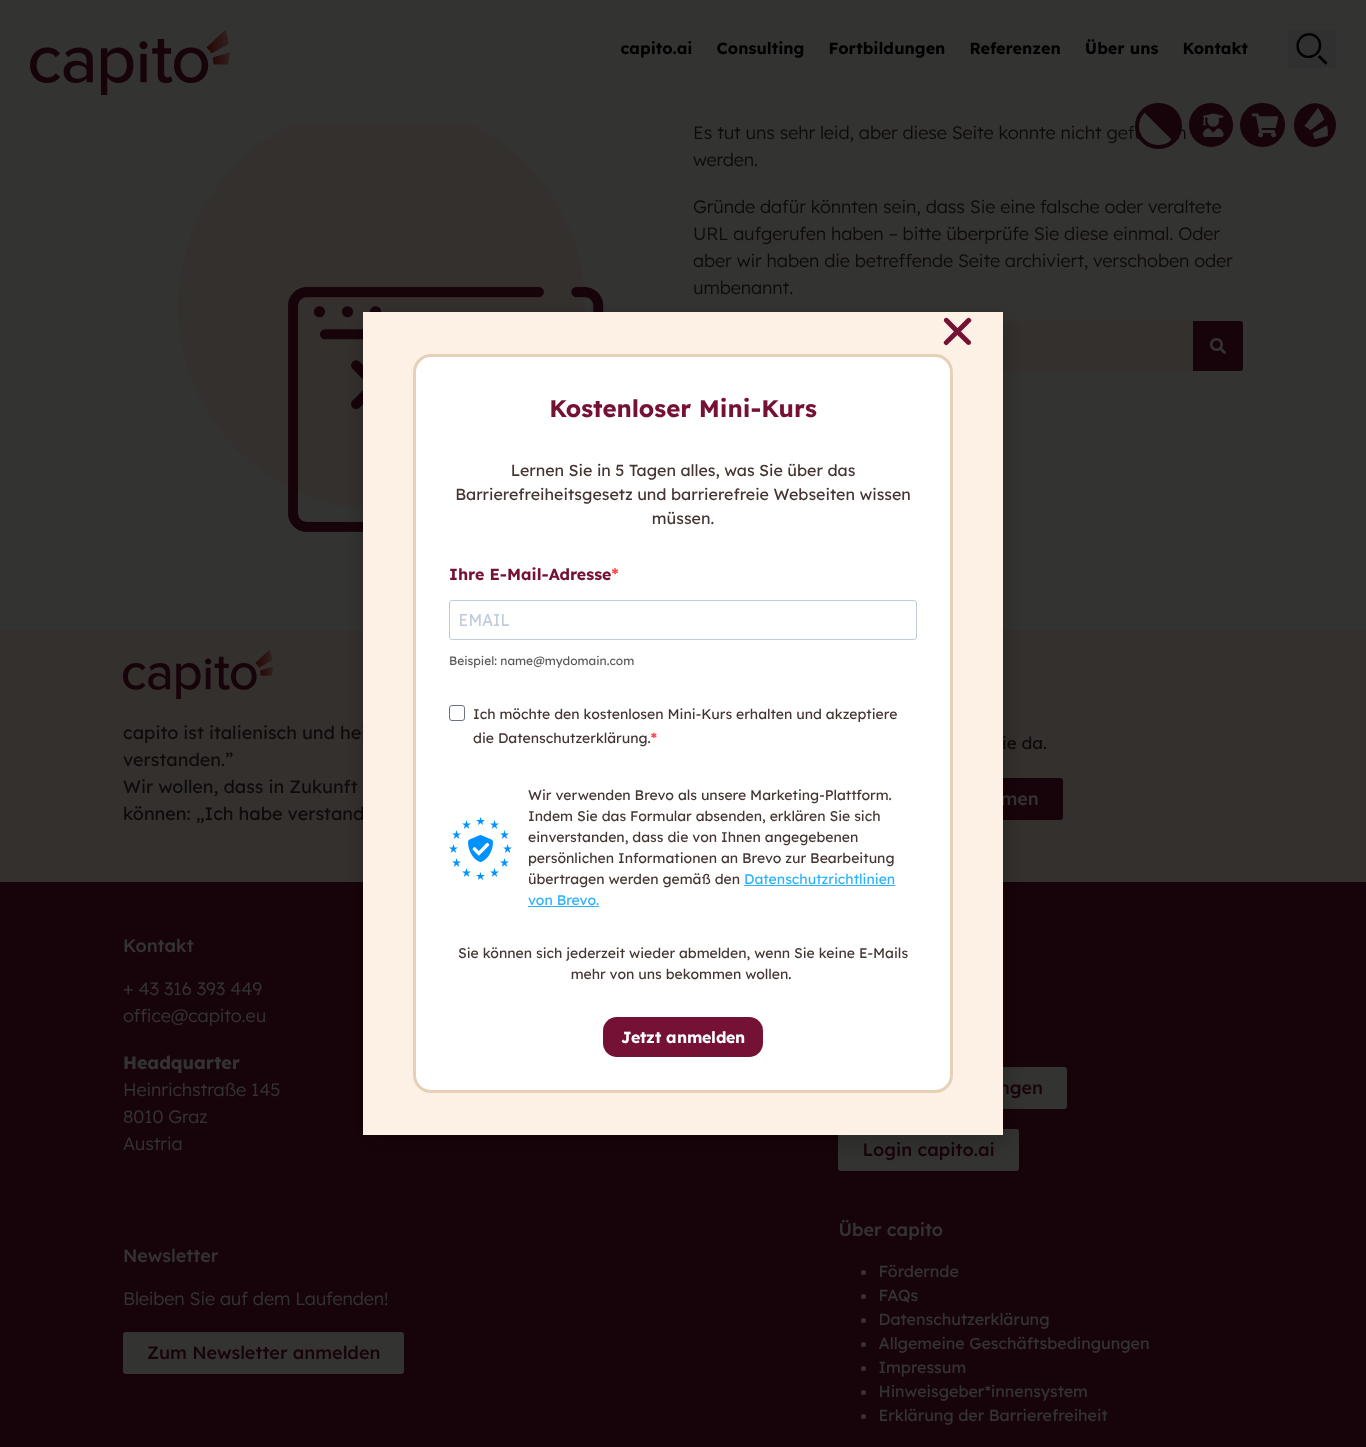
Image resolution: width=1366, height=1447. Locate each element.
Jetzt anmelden (683, 1037)
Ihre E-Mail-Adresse (530, 574)
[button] (957, 331)
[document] (683, 723)
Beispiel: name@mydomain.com (541, 660)
